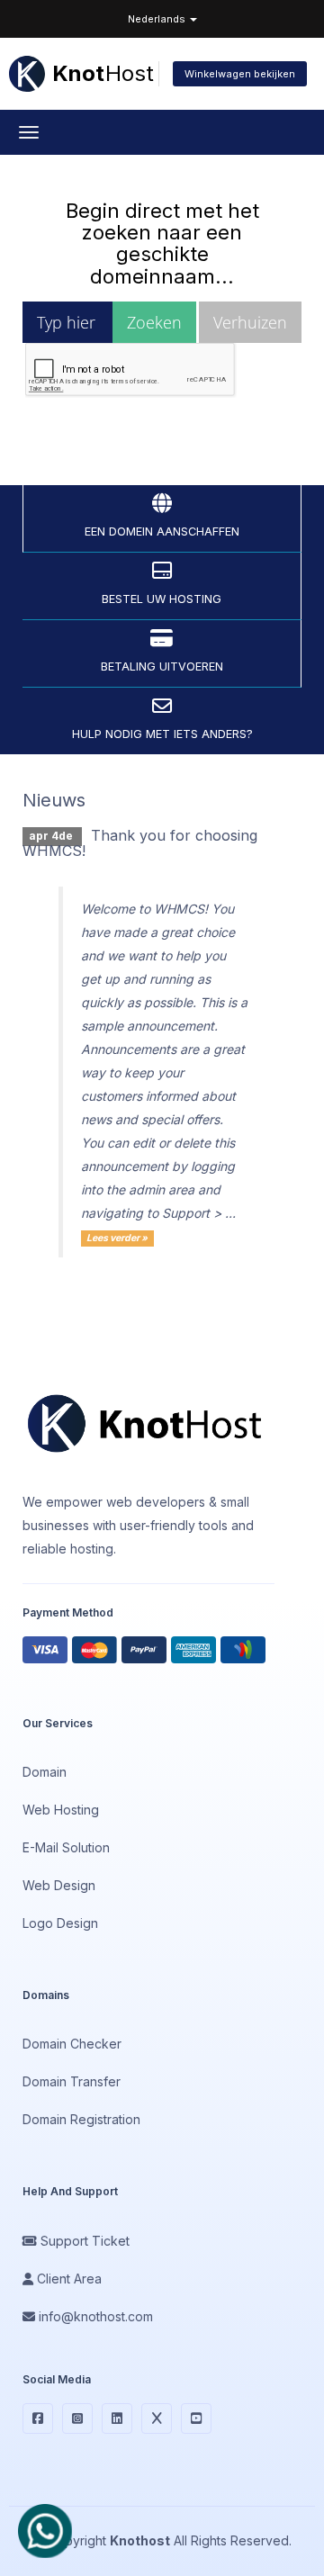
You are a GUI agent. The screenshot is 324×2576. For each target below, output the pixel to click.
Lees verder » (117, 1238)
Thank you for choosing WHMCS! (140, 843)
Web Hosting (61, 1810)
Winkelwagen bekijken (240, 74)
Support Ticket (83, 2241)
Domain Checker (72, 2044)
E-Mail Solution (66, 1847)
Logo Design (60, 1923)
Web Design (59, 1885)
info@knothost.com (94, 2316)
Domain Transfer (72, 2081)
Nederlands (158, 19)
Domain (45, 1772)
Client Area (67, 2279)
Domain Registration (81, 2119)
